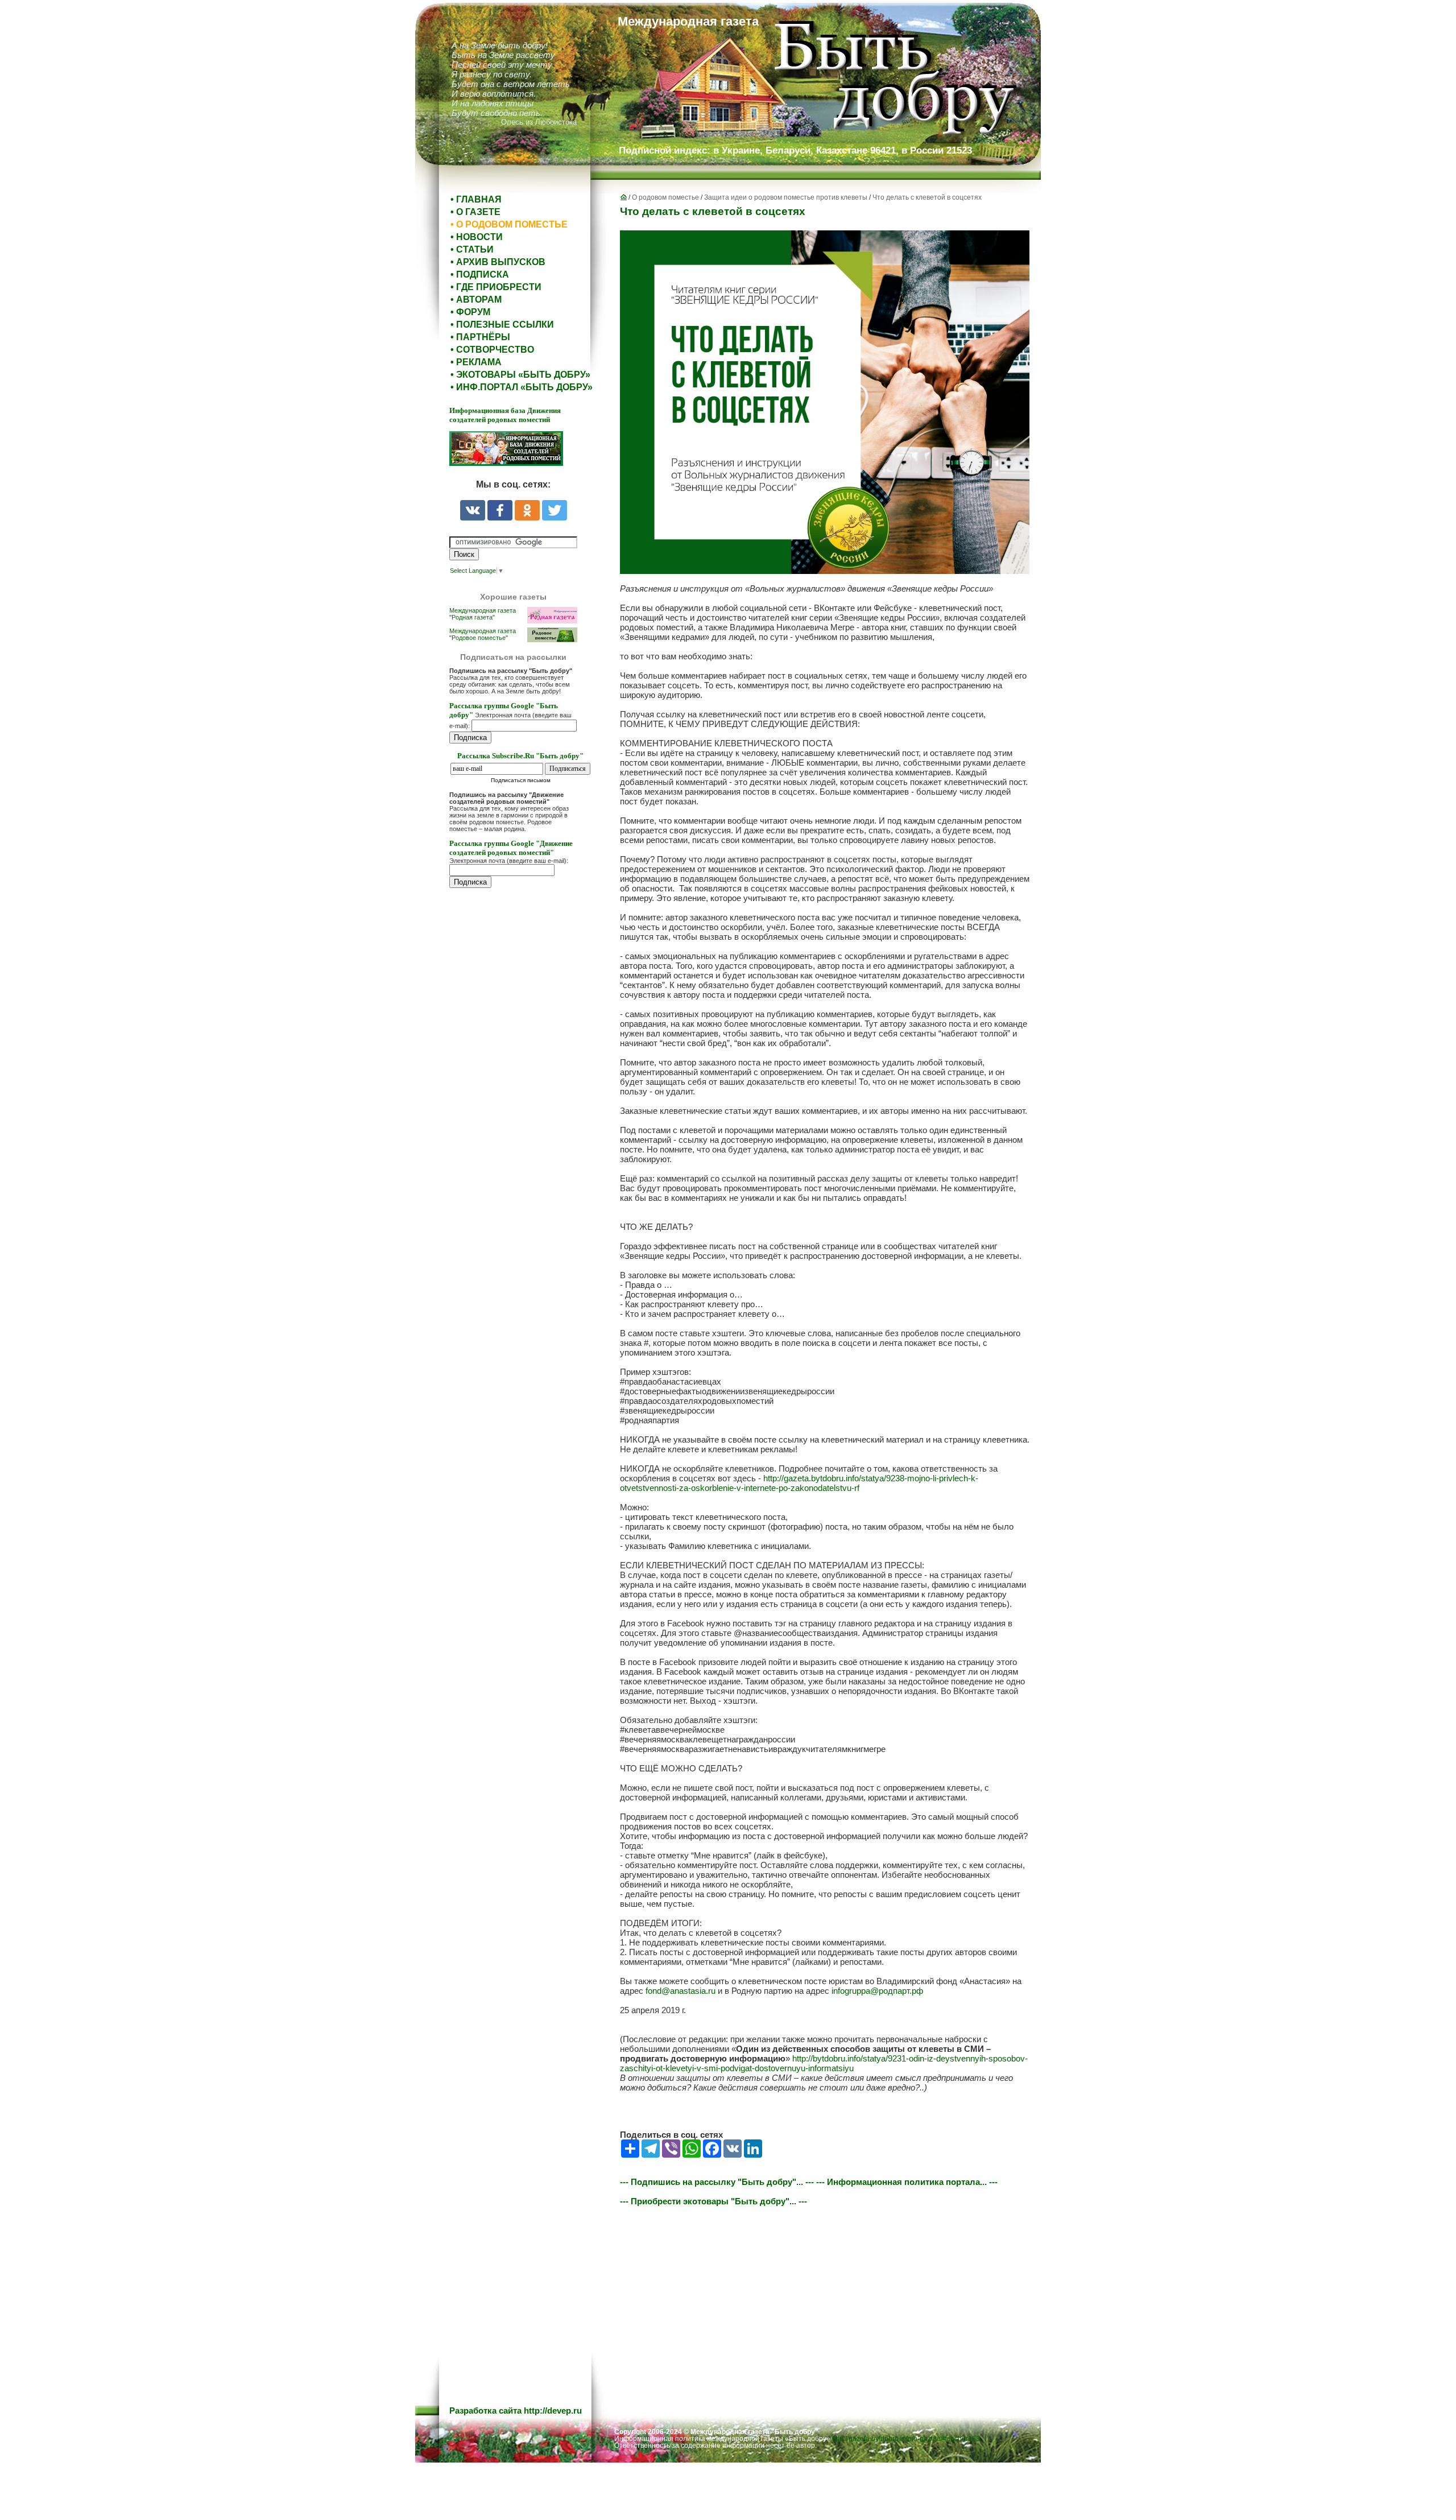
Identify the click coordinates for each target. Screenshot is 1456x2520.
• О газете (475, 212)
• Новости (477, 237)
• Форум (470, 312)
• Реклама (476, 362)
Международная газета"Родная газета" (483, 614)
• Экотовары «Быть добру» (520, 375)
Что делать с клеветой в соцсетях (927, 197)
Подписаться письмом (521, 780)
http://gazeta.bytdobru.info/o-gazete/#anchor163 (906, 2439)
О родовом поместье (665, 197)
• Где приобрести (496, 287)
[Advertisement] (518, 1127)
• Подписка (480, 274)
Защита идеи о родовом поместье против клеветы (786, 197)
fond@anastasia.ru (681, 1991)
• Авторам (476, 299)
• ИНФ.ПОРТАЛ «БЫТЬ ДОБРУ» (522, 387)
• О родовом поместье (509, 224)
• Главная (476, 199)
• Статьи (472, 249)
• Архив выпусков (498, 262)
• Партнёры (480, 337)
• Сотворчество (492, 350)
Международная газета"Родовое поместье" (483, 634)
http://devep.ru (553, 2410)
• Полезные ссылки (502, 325)
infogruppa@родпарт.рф (877, 1991)
